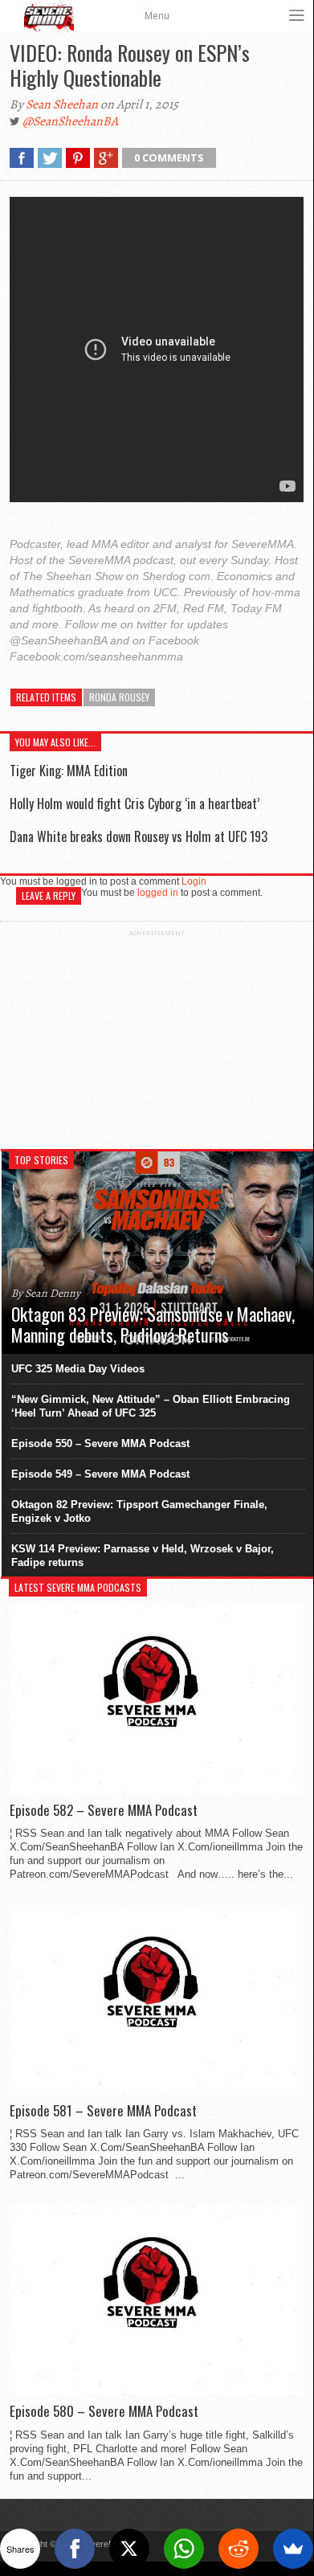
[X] (129, 2549)
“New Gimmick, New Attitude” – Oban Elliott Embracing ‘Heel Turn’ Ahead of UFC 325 (151, 1406)
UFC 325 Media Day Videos (78, 1369)
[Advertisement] (157, 1037)
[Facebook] (75, 2549)
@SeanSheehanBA (70, 121)
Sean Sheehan (62, 104)
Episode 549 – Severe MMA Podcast (100, 1474)
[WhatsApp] (184, 2549)
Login (194, 881)
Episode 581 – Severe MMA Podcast (103, 2111)
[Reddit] (239, 2549)
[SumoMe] (293, 2549)
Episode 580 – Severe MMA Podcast (104, 2411)
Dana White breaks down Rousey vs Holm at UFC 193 (139, 836)
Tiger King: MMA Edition (69, 771)
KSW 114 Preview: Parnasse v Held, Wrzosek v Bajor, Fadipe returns (143, 1556)
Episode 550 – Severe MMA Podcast (100, 1443)
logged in (158, 893)
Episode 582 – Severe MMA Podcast (104, 1810)
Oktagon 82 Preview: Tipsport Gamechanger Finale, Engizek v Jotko (139, 1511)
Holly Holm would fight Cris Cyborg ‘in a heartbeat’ (135, 803)
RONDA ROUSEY (119, 697)
